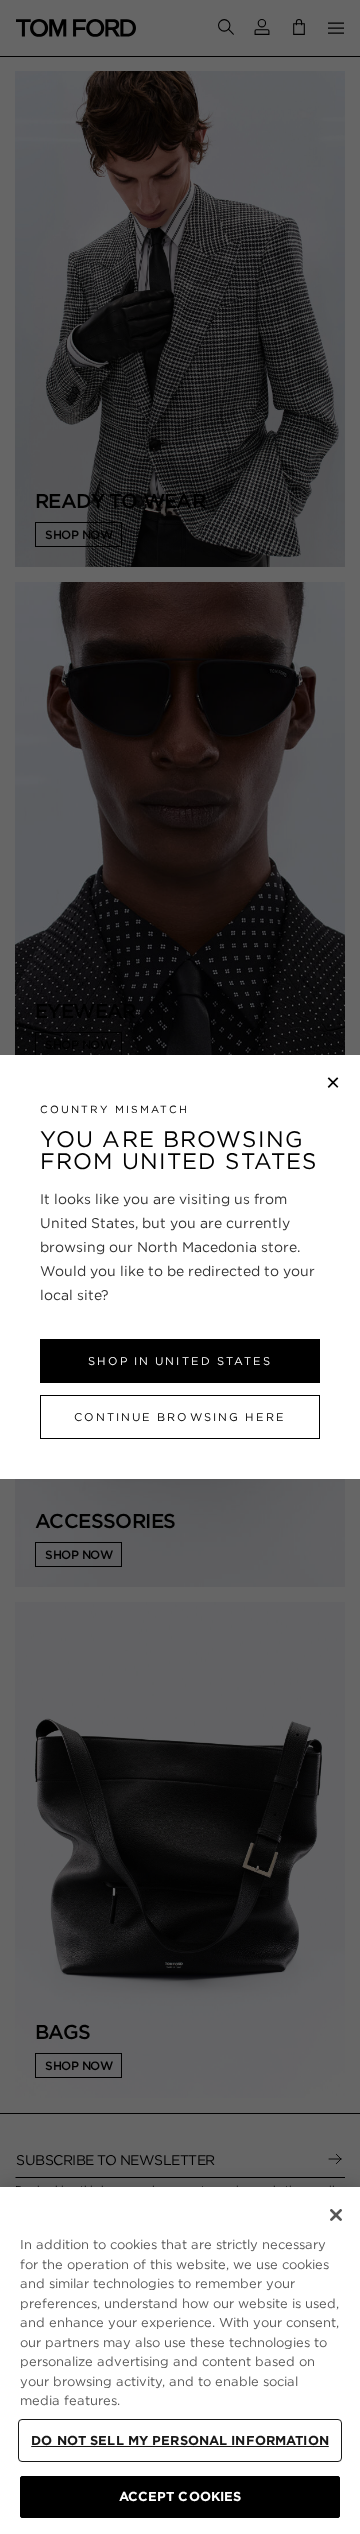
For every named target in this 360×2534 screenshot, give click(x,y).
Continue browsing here (179, 1417)
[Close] (336, 2215)
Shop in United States (179, 1361)
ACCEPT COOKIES (180, 2496)
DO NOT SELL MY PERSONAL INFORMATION (180, 2440)
